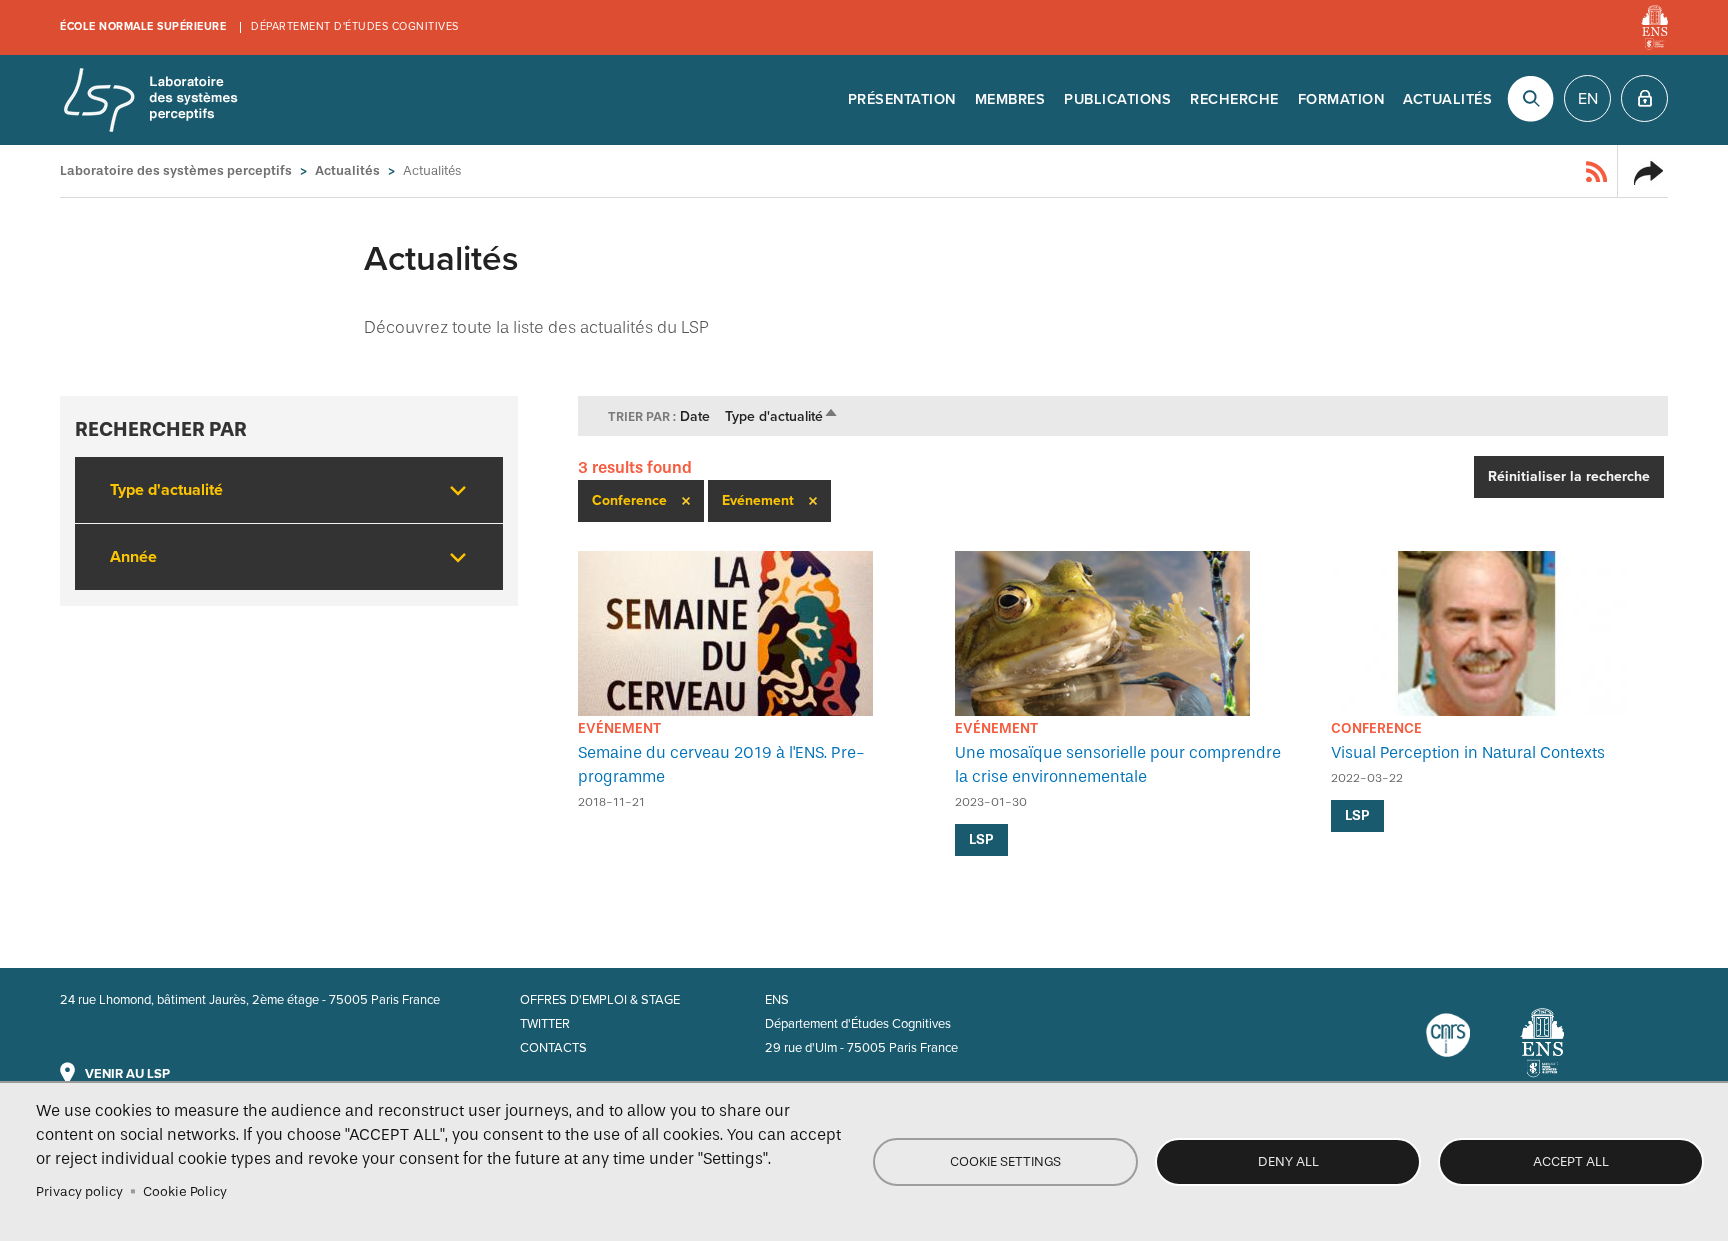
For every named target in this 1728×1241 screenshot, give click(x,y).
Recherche (1234, 99)
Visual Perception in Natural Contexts (1468, 752)
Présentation (902, 99)
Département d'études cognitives (355, 26)
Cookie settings (1005, 1161)
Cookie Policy (185, 1191)
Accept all (1571, 1161)
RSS (1597, 171)
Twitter (545, 1024)
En (1588, 99)
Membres (1010, 99)
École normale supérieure (143, 26)
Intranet (1644, 98)
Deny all (1288, 1161)
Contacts (553, 1048)
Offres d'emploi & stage (600, 1000)
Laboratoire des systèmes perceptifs (150, 100)
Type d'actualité (782, 416)
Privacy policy (79, 1191)
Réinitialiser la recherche (1569, 476)
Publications (1117, 99)
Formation (1341, 99)
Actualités (1447, 99)
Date (695, 416)
